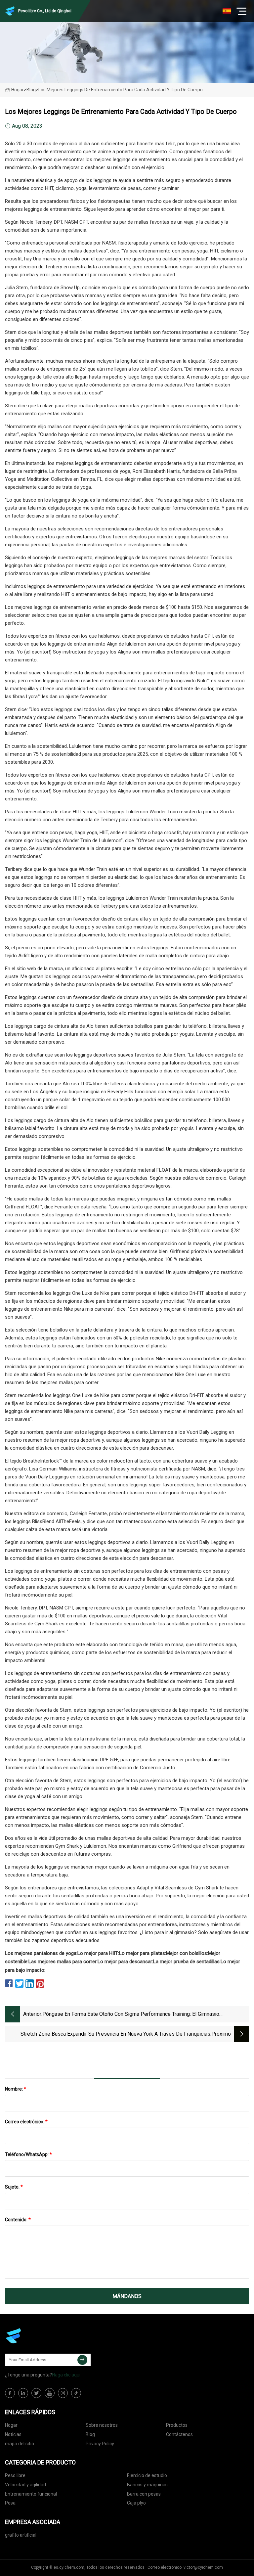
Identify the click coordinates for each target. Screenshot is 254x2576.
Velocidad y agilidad (25, 2485)
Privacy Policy (100, 2444)
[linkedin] (23, 2393)
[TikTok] (76, 2393)
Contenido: (18, 2220)
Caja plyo (136, 2503)
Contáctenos (179, 2434)
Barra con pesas (144, 2494)
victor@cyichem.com (203, 2567)
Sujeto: (14, 2187)
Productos (177, 2425)
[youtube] (50, 2393)
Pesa (10, 2503)
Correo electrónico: (26, 2122)
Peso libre (15, 2475)
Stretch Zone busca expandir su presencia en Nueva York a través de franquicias (115, 2034)
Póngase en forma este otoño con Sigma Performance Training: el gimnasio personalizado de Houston (131, 2015)
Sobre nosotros (102, 2425)
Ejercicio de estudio (147, 2475)
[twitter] (36, 2393)
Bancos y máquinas (147, 2485)
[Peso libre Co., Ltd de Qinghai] (38, 2336)
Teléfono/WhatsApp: (28, 2154)
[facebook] (10, 2393)
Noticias (13, 2434)
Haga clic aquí (66, 2375)
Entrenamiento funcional (31, 2494)
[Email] (82, 2360)
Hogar (18, 90)
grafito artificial (21, 2535)
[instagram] (63, 2393)
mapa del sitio (20, 2444)
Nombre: (16, 2089)
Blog (90, 2434)
